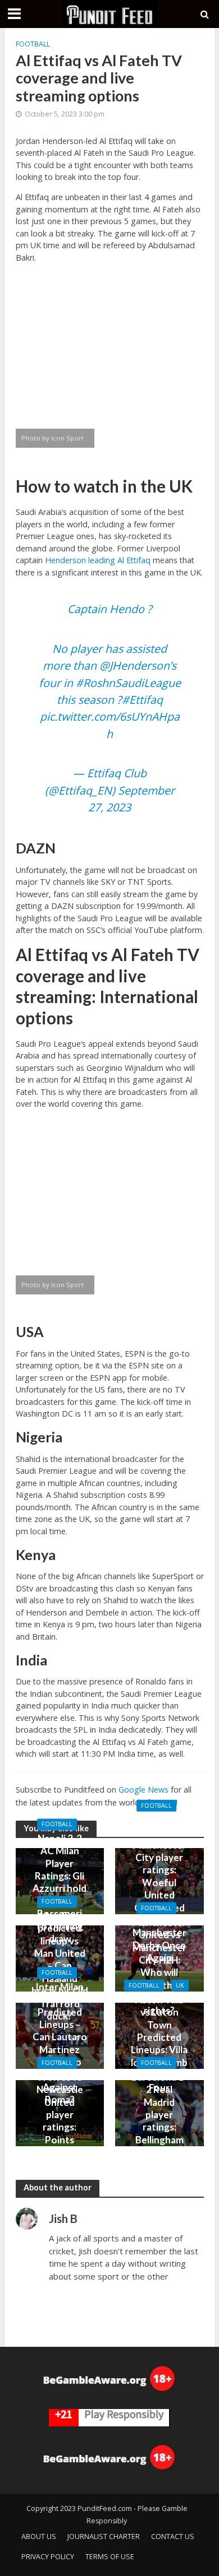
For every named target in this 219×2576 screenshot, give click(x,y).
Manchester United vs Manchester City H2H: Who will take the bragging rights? (159, 1966)
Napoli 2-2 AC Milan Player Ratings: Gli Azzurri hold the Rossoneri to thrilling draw (60, 1888)
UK (180, 1985)
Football (33, 44)
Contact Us (173, 2536)
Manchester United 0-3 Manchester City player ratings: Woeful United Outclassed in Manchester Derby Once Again (159, 1888)
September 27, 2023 (131, 799)
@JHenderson (134, 665)
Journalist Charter (104, 2536)
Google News (143, 1790)
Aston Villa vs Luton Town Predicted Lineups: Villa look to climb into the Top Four (159, 2043)
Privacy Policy (48, 2557)
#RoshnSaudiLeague (128, 683)
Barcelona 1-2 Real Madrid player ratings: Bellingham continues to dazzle (159, 2120)
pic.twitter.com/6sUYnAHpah (110, 725)
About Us (39, 2536)
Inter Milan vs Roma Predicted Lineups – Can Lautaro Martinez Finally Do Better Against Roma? (60, 2043)
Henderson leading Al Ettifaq (98, 560)
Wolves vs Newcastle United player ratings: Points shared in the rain (60, 2120)
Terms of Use (110, 2557)
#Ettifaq (142, 700)
